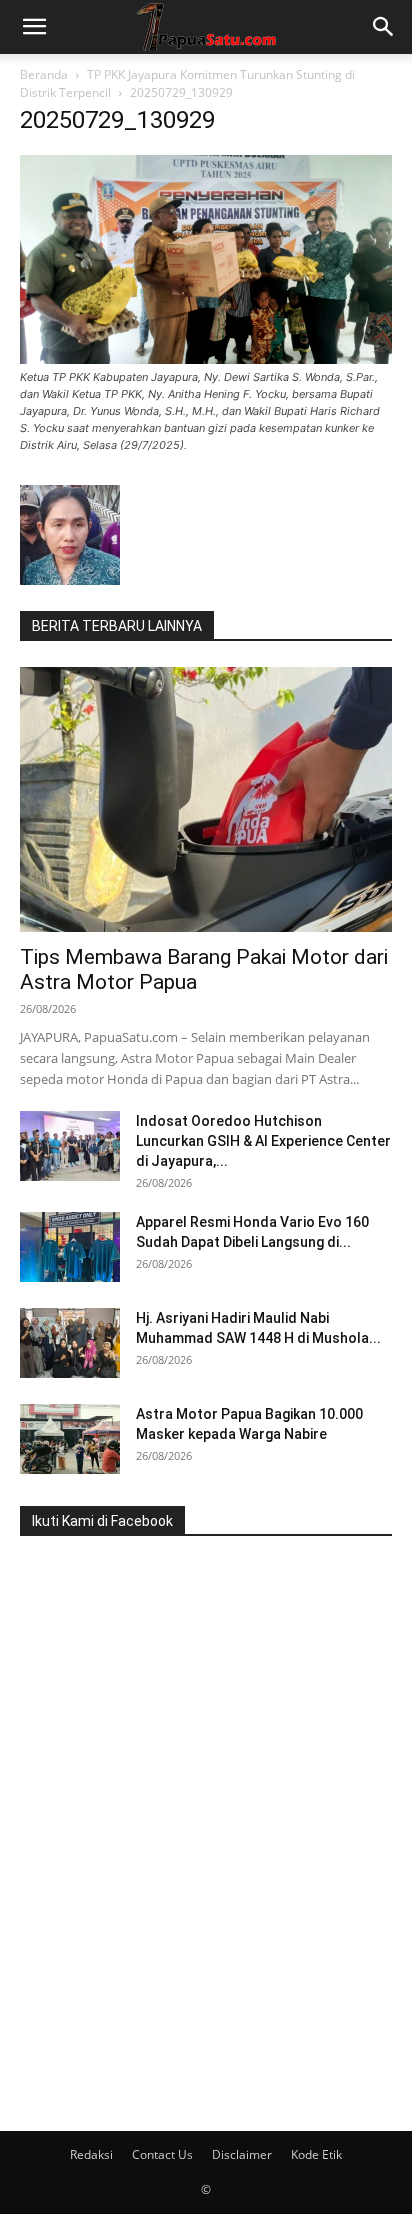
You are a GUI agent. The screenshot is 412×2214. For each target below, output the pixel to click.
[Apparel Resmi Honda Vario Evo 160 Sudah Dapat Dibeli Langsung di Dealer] (70, 1247)
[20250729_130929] (206, 358)
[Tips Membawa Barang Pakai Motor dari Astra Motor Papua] (206, 799)
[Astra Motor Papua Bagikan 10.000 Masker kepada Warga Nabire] (70, 1439)
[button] (34, 27)
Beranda (44, 74)
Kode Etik (316, 2154)
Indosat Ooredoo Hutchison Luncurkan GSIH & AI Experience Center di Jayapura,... (263, 1141)
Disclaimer (242, 2154)
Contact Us (162, 2154)
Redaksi (91, 2154)
